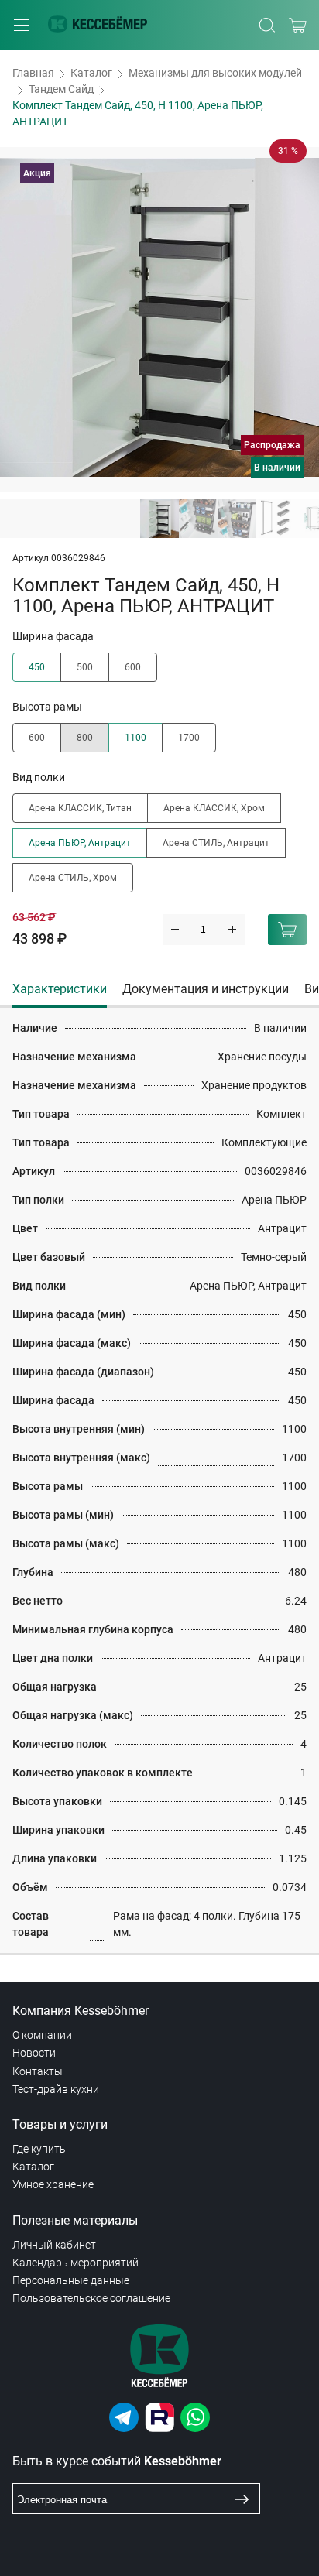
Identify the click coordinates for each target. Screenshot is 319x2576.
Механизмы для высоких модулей (215, 73)
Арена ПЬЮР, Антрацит (80, 843)
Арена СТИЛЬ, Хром (73, 878)
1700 (189, 738)
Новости (34, 2053)
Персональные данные (71, 2280)
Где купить (39, 2149)
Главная (33, 73)
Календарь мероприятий (75, 2263)
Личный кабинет (54, 2245)
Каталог (91, 73)
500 (85, 667)
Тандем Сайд (61, 89)
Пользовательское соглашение (91, 2298)
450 (37, 667)
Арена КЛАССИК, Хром (214, 808)
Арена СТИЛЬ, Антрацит (216, 843)
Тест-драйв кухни (56, 2089)
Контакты (38, 2071)
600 (133, 667)
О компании (42, 2035)
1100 (135, 738)
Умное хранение (53, 2184)
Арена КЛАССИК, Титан (80, 808)
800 (85, 738)
